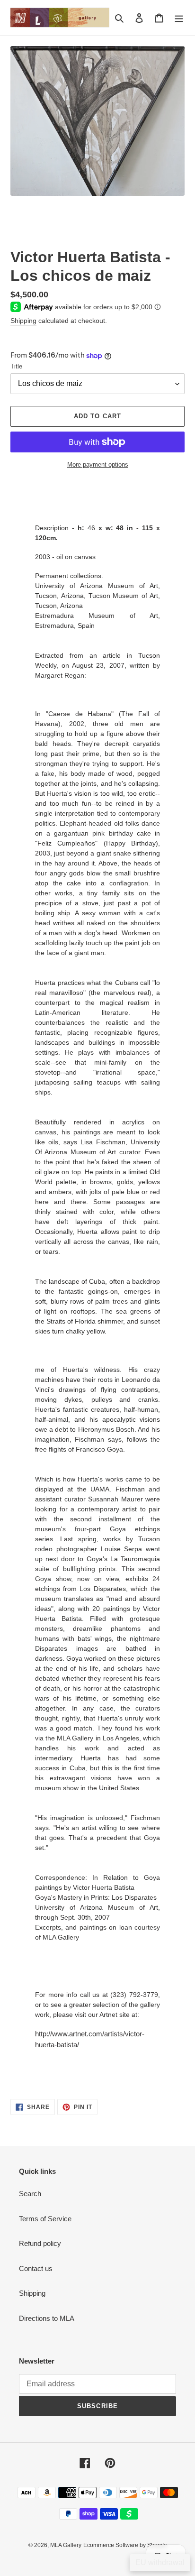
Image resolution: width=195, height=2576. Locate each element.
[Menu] (179, 18)
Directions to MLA (47, 2318)
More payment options (98, 465)
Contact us (36, 2268)
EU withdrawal (160, 2562)
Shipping (23, 321)
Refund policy (40, 2243)
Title (16, 366)
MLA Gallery (66, 2545)
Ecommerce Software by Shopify (125, 2545)
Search (30, 2194)
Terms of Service (45, 2219)
